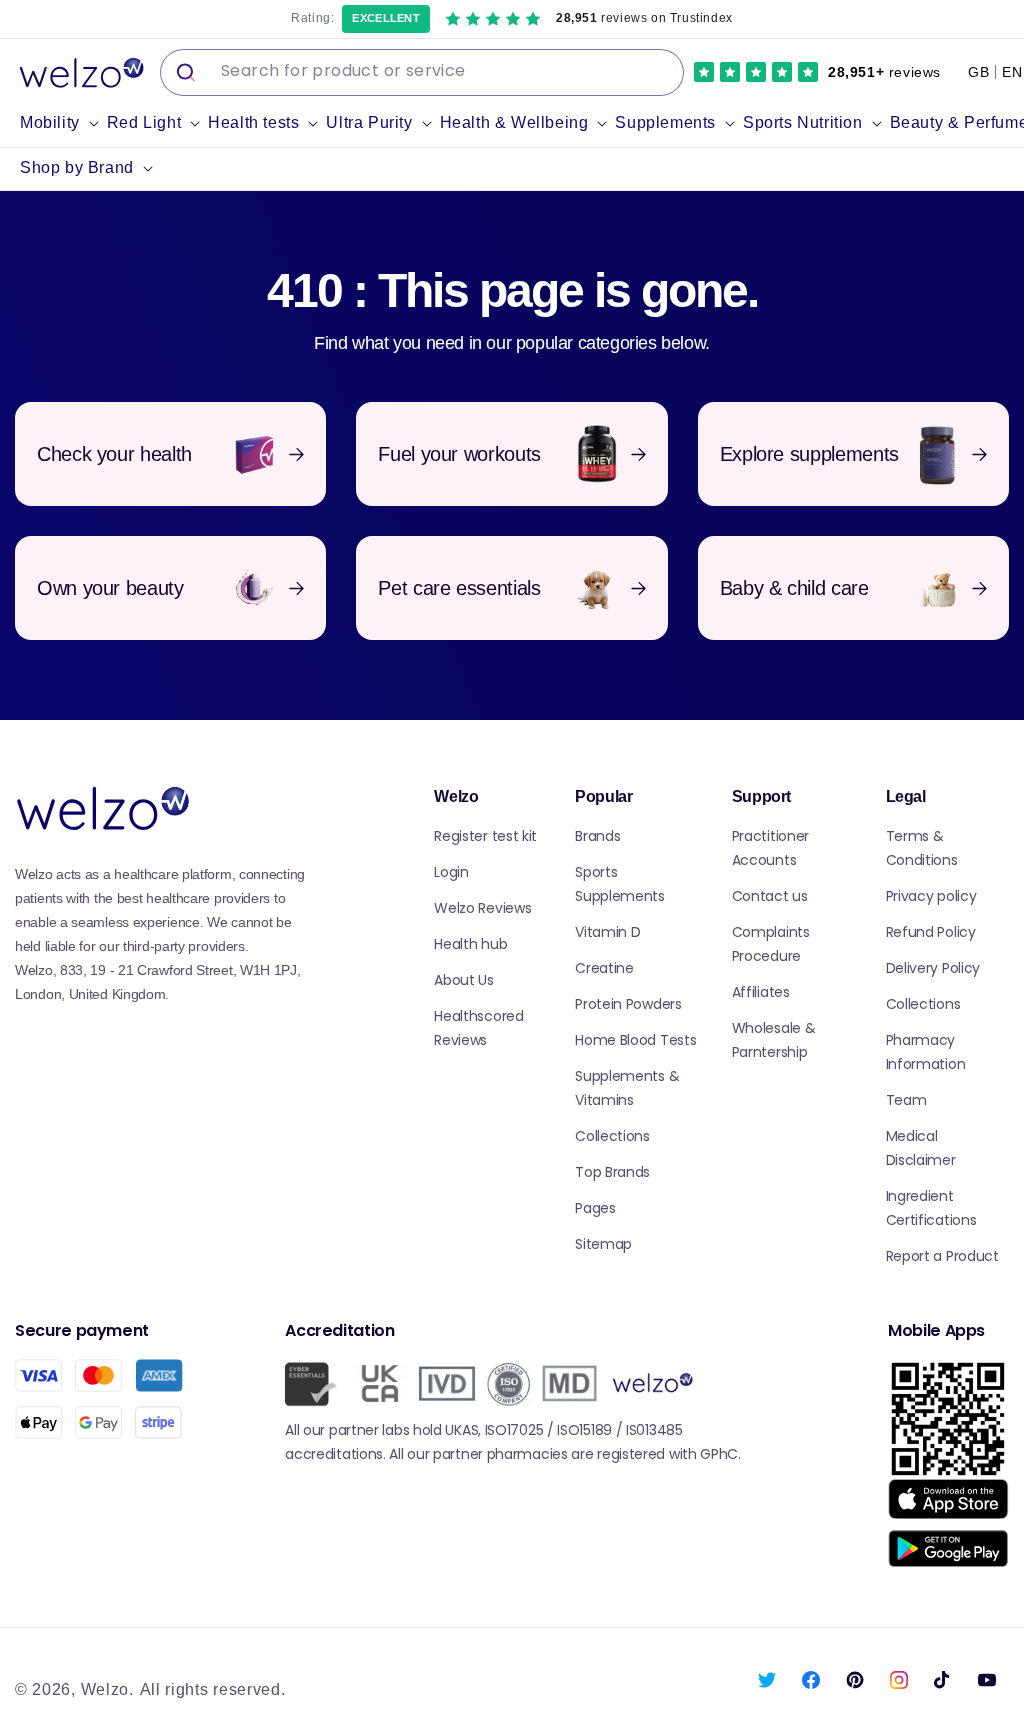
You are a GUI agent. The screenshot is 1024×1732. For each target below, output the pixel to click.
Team (906, 1100)
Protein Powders (628, 1004)
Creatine (604, 968)
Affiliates (761, 992)
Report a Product (942, 1256)
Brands (597, 836)
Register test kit (485, 836)
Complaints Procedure (771, 944)
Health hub (470, 944)
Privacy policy (931, 896)
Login (451, 872)
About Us (464, 980)
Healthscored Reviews (478, 1028)
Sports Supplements (620, 884)
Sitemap (603, 1244)
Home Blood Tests (635, 1040)
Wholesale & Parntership (774, 1040)
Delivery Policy (933, 968)
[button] (63, 123)
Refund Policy (931, 932)
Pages (595, 1208)
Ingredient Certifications (931, 1208)
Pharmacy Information (926, 1052)
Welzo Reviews (482, 908)
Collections (612, 1136)
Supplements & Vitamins (627, 1088)
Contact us (770, 896)
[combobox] (422, 72)
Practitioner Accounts (770, 848)
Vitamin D (607, 932)
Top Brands (612, 1172)
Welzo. (107, 1689)
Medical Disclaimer (921, 1148)
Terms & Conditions (922, 848)
